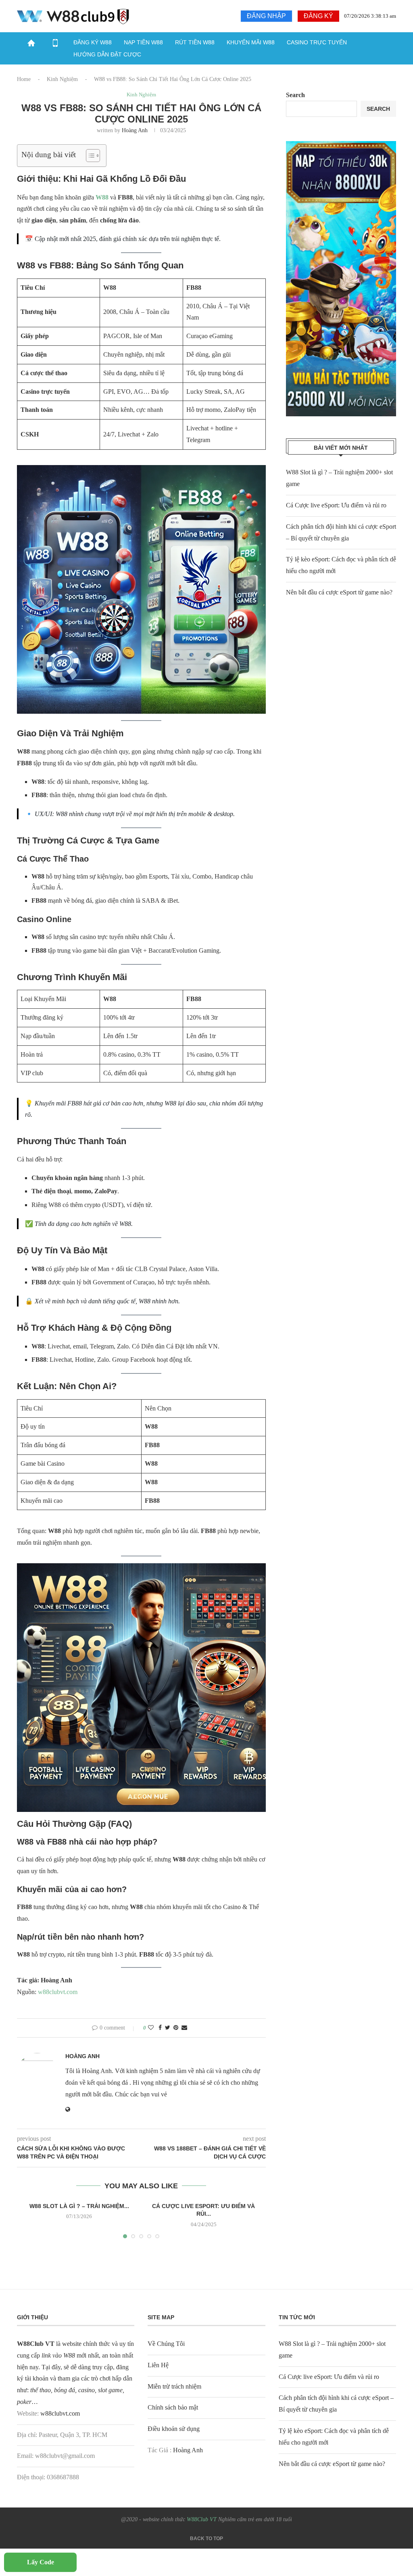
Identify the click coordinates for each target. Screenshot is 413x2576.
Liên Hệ (158, 2365)
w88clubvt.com (58, 1992)
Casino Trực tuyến (317, 42)
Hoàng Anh (135, 130)
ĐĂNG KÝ (318, 16)
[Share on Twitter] (168, 2028)
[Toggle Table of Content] (89, 156)
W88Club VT (202, 2519)
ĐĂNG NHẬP (266, 16)
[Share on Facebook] (160, 2028)
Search (295, 95)
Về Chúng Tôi (166, 2344)
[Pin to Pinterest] (176, 2028)
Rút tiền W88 (195, 42)
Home (24, 79)
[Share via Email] (184, 2028)
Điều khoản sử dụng (174, 2429)
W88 (102, 197)
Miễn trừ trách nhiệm (174, 2386)
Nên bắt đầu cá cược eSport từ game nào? (339, 592)
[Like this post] (151, 2028)
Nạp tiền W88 (143, 42)
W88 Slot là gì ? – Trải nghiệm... (79, 2206)
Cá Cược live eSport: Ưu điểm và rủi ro (336, 505)
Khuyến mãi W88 (251, 42)
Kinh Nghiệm (62, 79)
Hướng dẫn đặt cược (107, 54)
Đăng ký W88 (93, 42)
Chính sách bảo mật (173, 2407)
